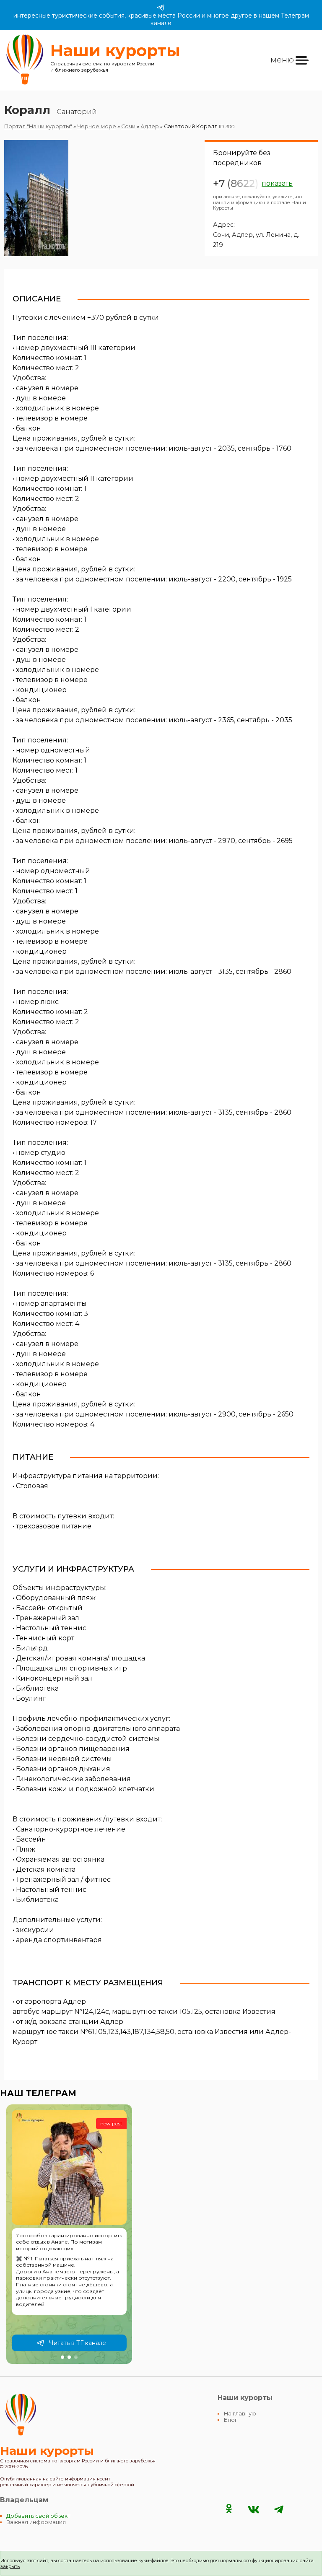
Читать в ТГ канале (78, 2343)
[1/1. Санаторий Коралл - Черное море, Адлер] (36, 198)
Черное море (97, 126)
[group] (69, 2234)
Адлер (150, 126)
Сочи (128, 126)
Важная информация (36, 2522)
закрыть (10, 2566)
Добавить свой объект (38, 2516)
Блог (231, 2420)
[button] (62, 2357)
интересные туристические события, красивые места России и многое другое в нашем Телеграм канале (161, 19)
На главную (240, 2414)
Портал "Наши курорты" (38, 126)
